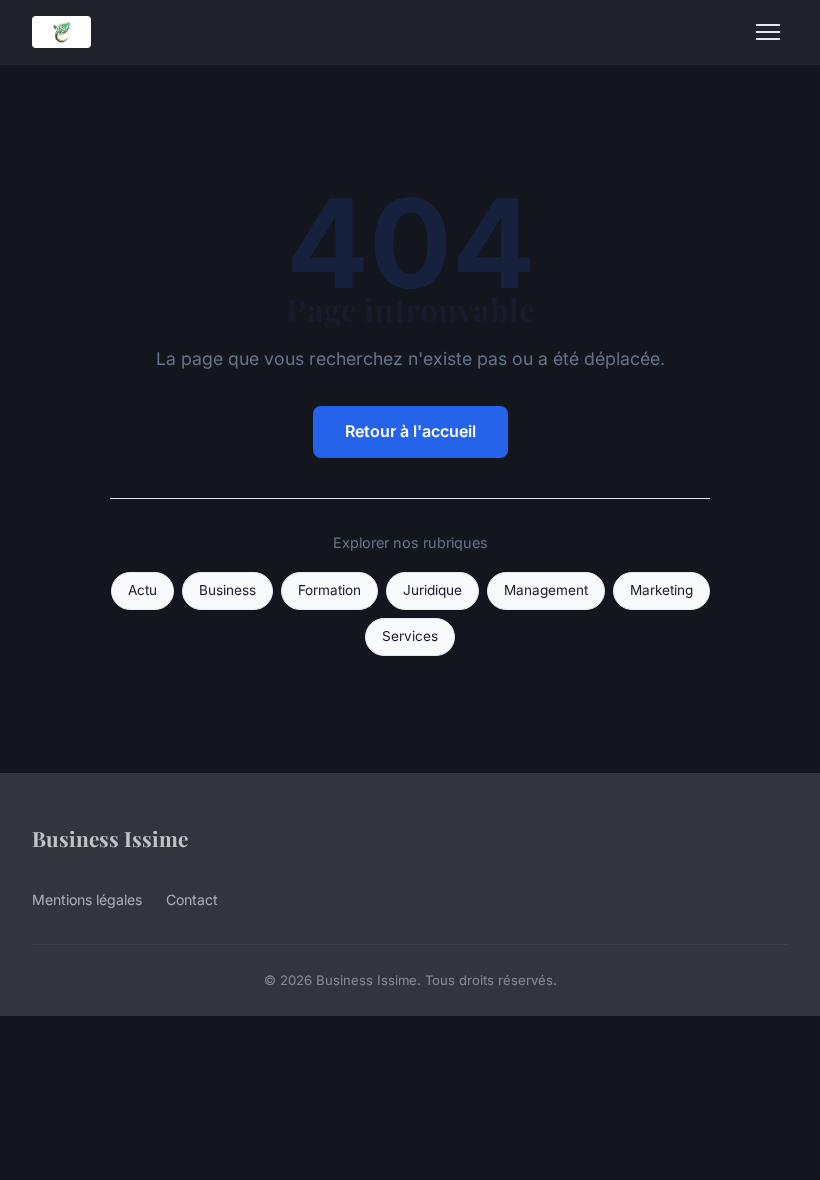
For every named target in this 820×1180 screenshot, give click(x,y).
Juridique (432, 590)
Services (410, 636)
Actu (142, 590)
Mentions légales (87, 899)
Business (227, 590)
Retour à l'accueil (410, 431)
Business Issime (110, 838)
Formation (329, 590)
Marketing (661, 590)
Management (546, 590)
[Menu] (768, 32)
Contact (192, 899)
